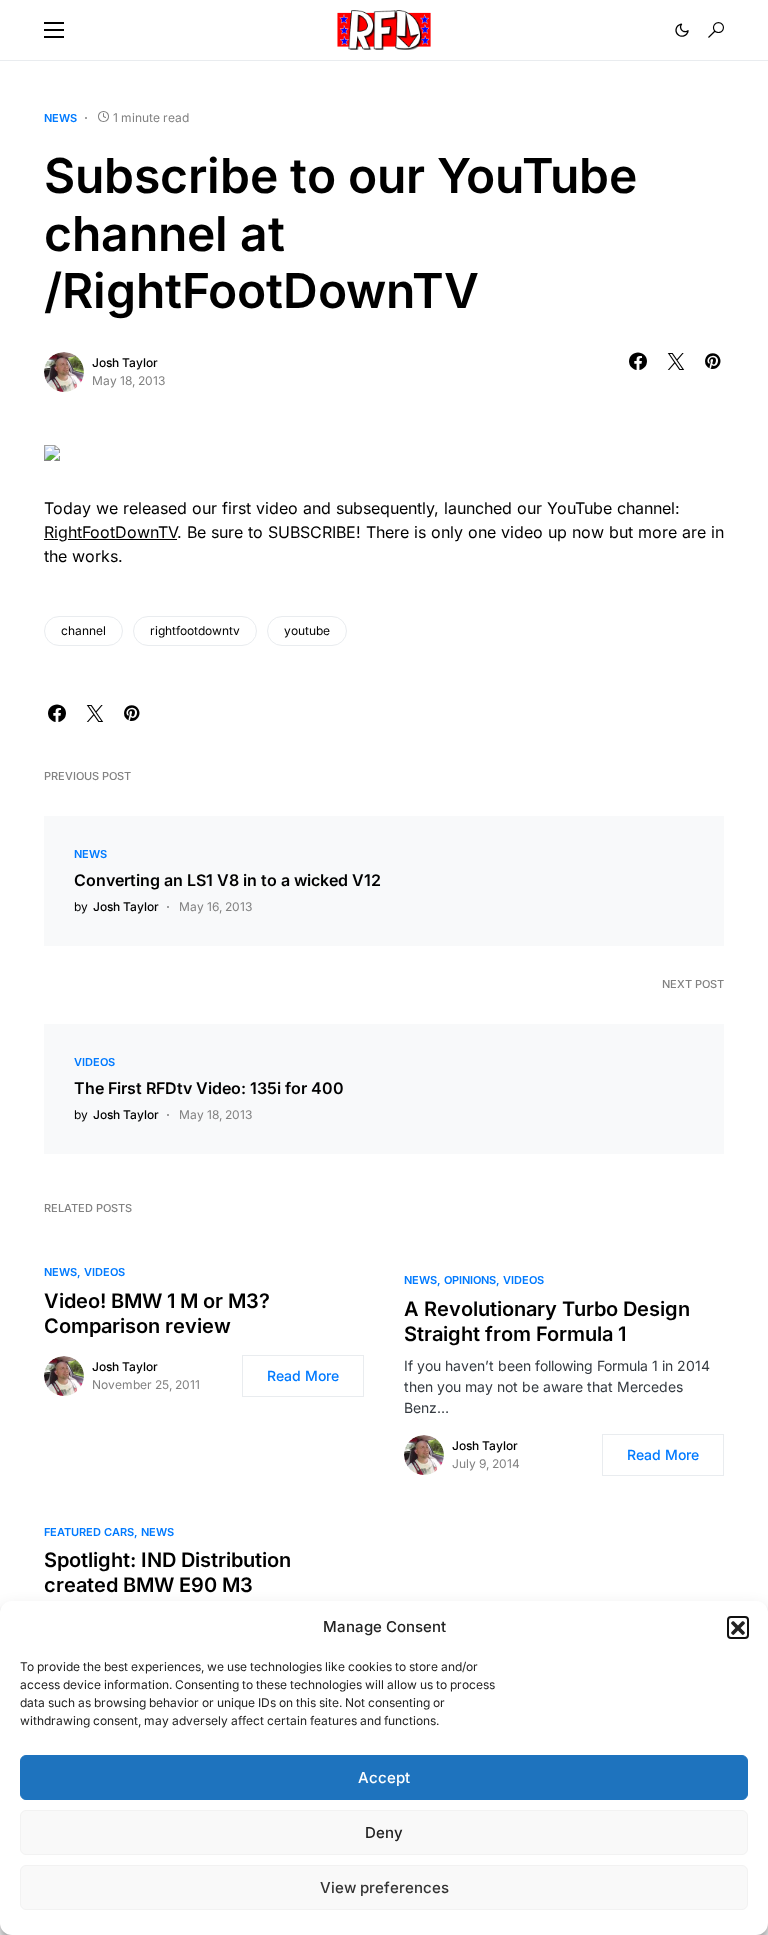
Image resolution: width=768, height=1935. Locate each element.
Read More (303, 1375)
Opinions (470, 1280)
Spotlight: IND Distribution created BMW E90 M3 (167, 1572)
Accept (384, 1777)
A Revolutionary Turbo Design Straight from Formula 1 (547, 1321)
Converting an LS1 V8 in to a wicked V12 (227, 880)
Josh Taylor (125, 362)
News (60, 118)
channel (83, 630)
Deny (384, 1832)
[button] (738, 1627)
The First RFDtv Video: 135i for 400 (209, 1088)
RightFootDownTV (110, 532)
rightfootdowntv (195, 630)
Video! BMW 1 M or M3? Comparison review (157, 1313)
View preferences (384, 1887)
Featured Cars (89, 1532)
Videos (94, 1062)
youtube (307, 630)
